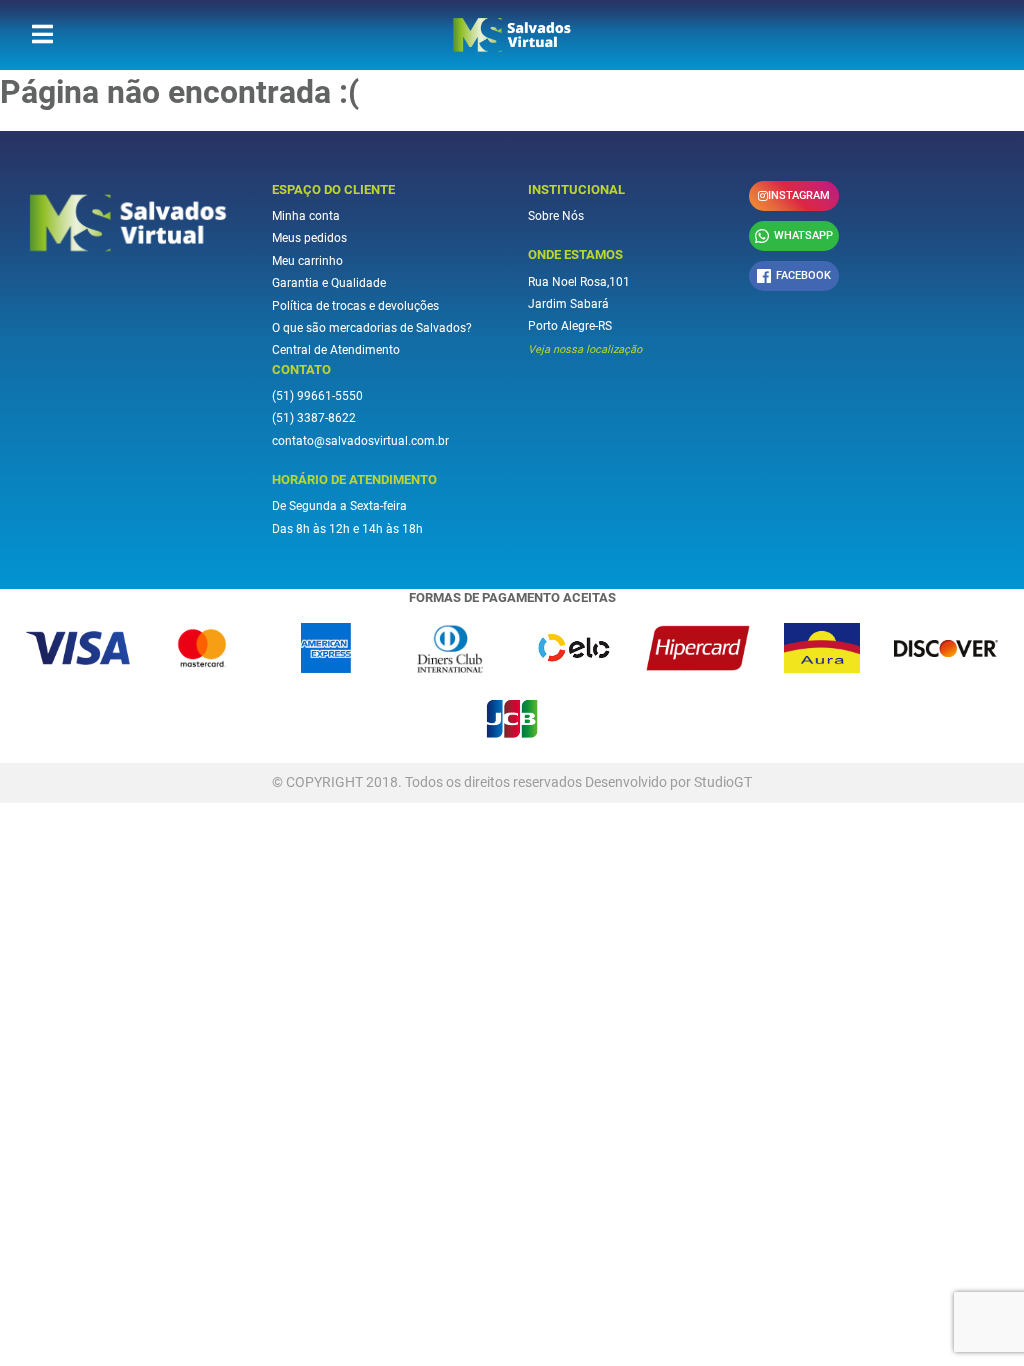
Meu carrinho (307, 261)
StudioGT (723, 782)
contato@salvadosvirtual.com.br (360, 441)
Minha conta (306, 216)
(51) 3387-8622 (314, 418)
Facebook (803, 275)
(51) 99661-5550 (317, 396)
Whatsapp (803, 235)
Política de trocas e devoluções (355, 306)
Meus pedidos (309, 238)
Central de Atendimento (336, 350)
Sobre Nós (556, 216)
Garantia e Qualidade (329, 283)
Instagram (799, 195)
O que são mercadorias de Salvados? (372, 328)
